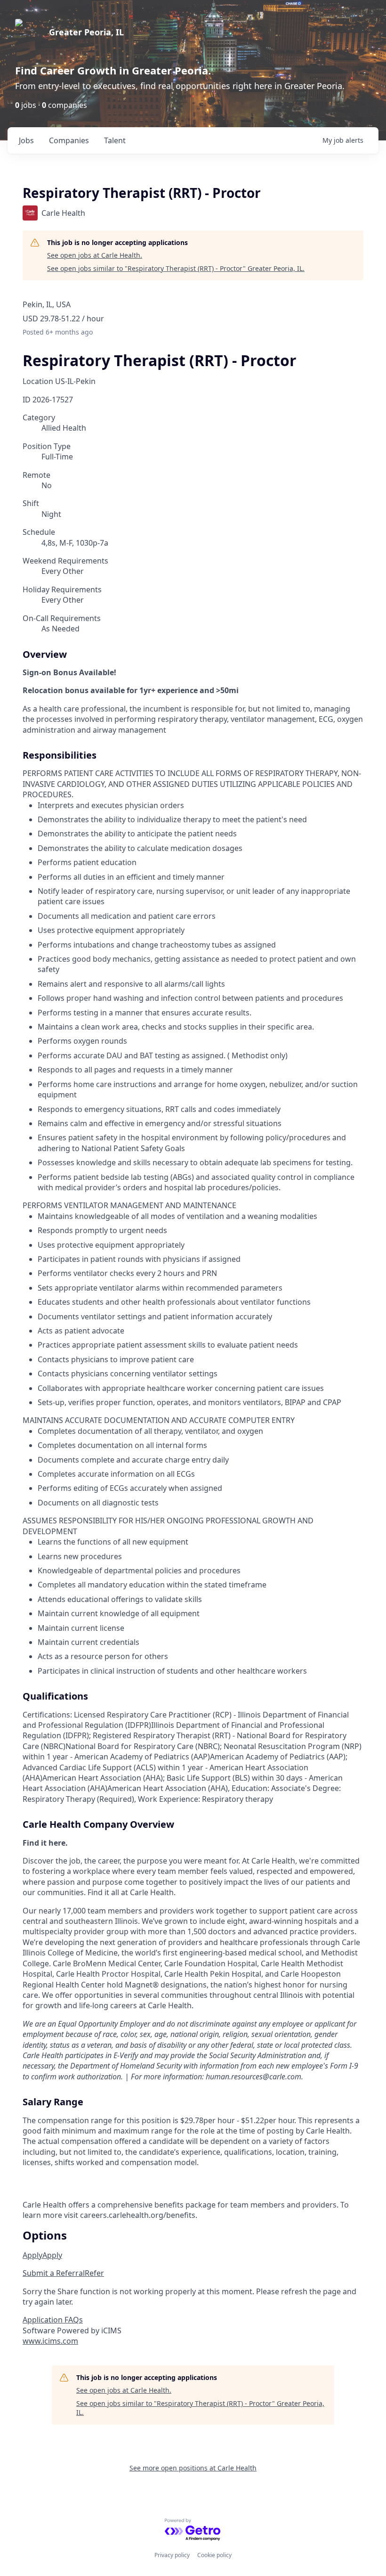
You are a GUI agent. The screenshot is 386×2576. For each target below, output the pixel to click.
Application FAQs (53, 2320)
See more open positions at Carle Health (193, 2468)
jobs (26, 140)
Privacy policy (172, 2555)
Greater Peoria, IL (86, 32)
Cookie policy (214, 2555)
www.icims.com (50, 2341)
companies (69, 140)
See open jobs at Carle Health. (95, 255)
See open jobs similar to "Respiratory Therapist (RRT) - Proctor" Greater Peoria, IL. (176, 268)
